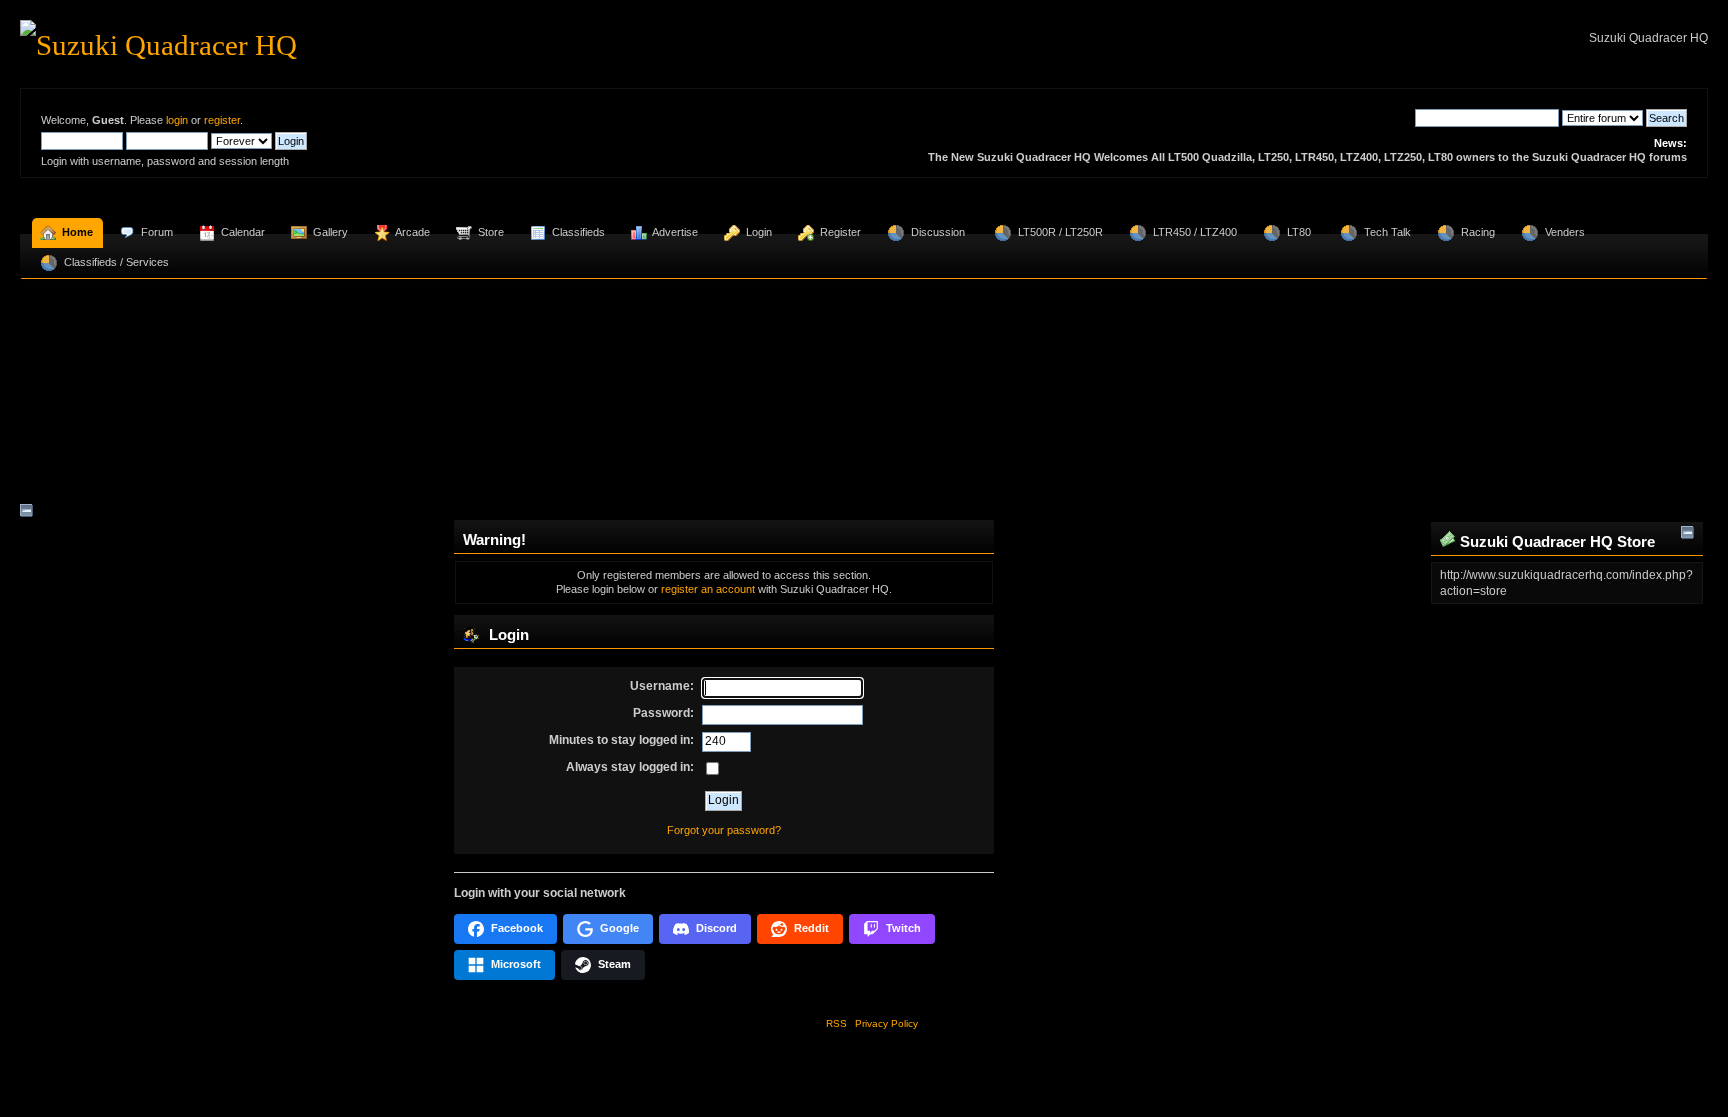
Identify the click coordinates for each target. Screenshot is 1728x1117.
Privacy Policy (886, 1023)
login (177, 120)
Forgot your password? (724, 830)
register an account (708, 589)
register (222, 120)
